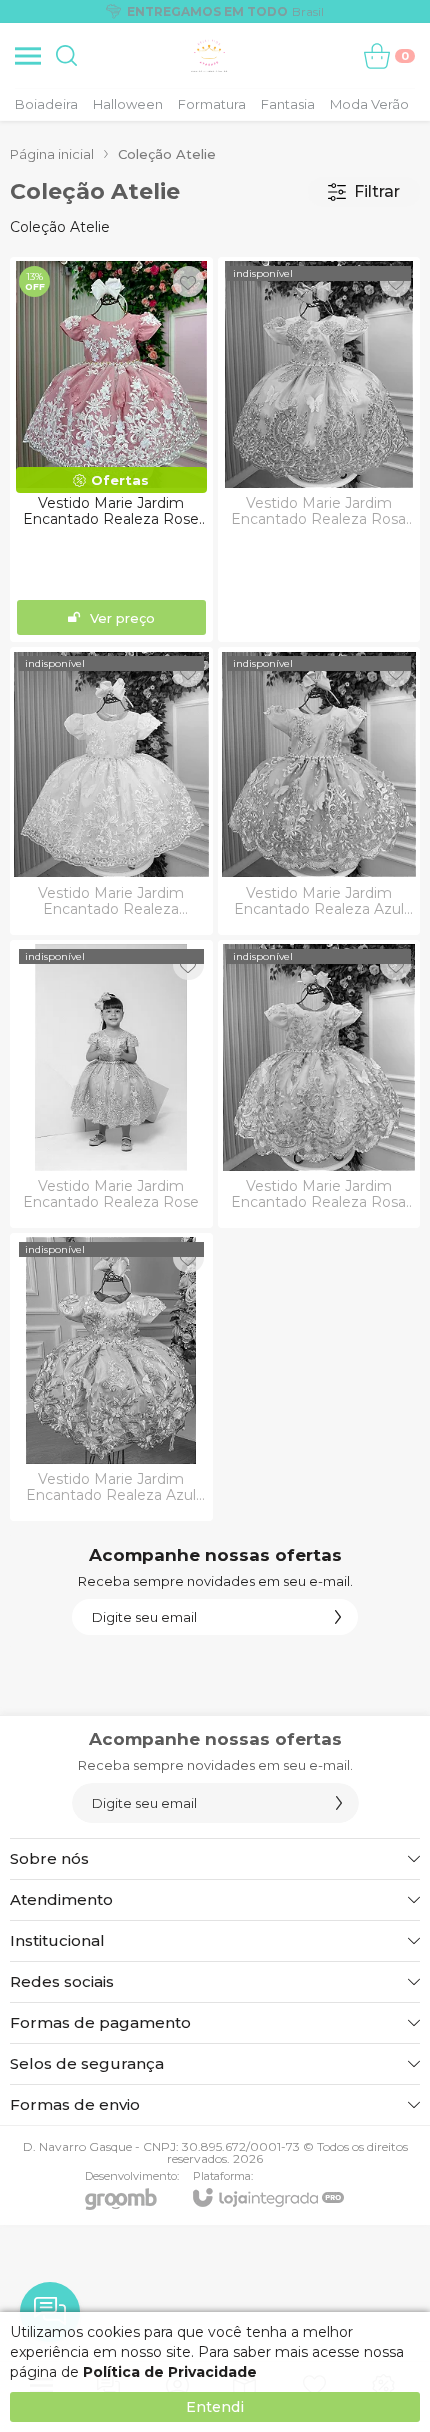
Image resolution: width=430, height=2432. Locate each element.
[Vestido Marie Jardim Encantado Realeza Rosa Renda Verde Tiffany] (319, 449)
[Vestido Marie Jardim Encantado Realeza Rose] (111, 1084)
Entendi (215, 2407)
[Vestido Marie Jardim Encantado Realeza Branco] (111, 791)
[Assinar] (338, 1617)
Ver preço (122, 618)
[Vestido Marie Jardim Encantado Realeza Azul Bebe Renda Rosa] (111, 1377)
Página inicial (52, 154)
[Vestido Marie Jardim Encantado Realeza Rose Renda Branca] (111, 449)
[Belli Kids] (209, 55)
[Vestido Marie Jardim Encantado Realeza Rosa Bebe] (319, 1084)
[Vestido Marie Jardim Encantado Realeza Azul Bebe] (319, 791)
